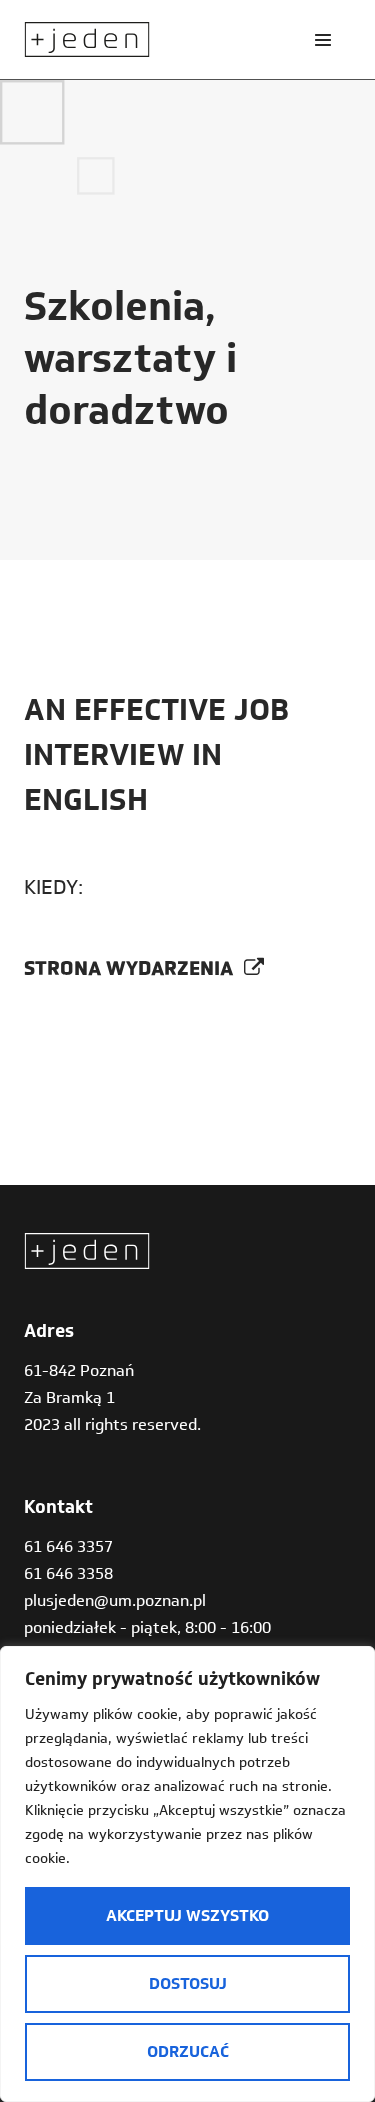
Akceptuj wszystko (187, 1915)
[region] (187, 1874)
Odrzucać (188, 2051)
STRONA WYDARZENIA (131, 968)
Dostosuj (188, 1983)
